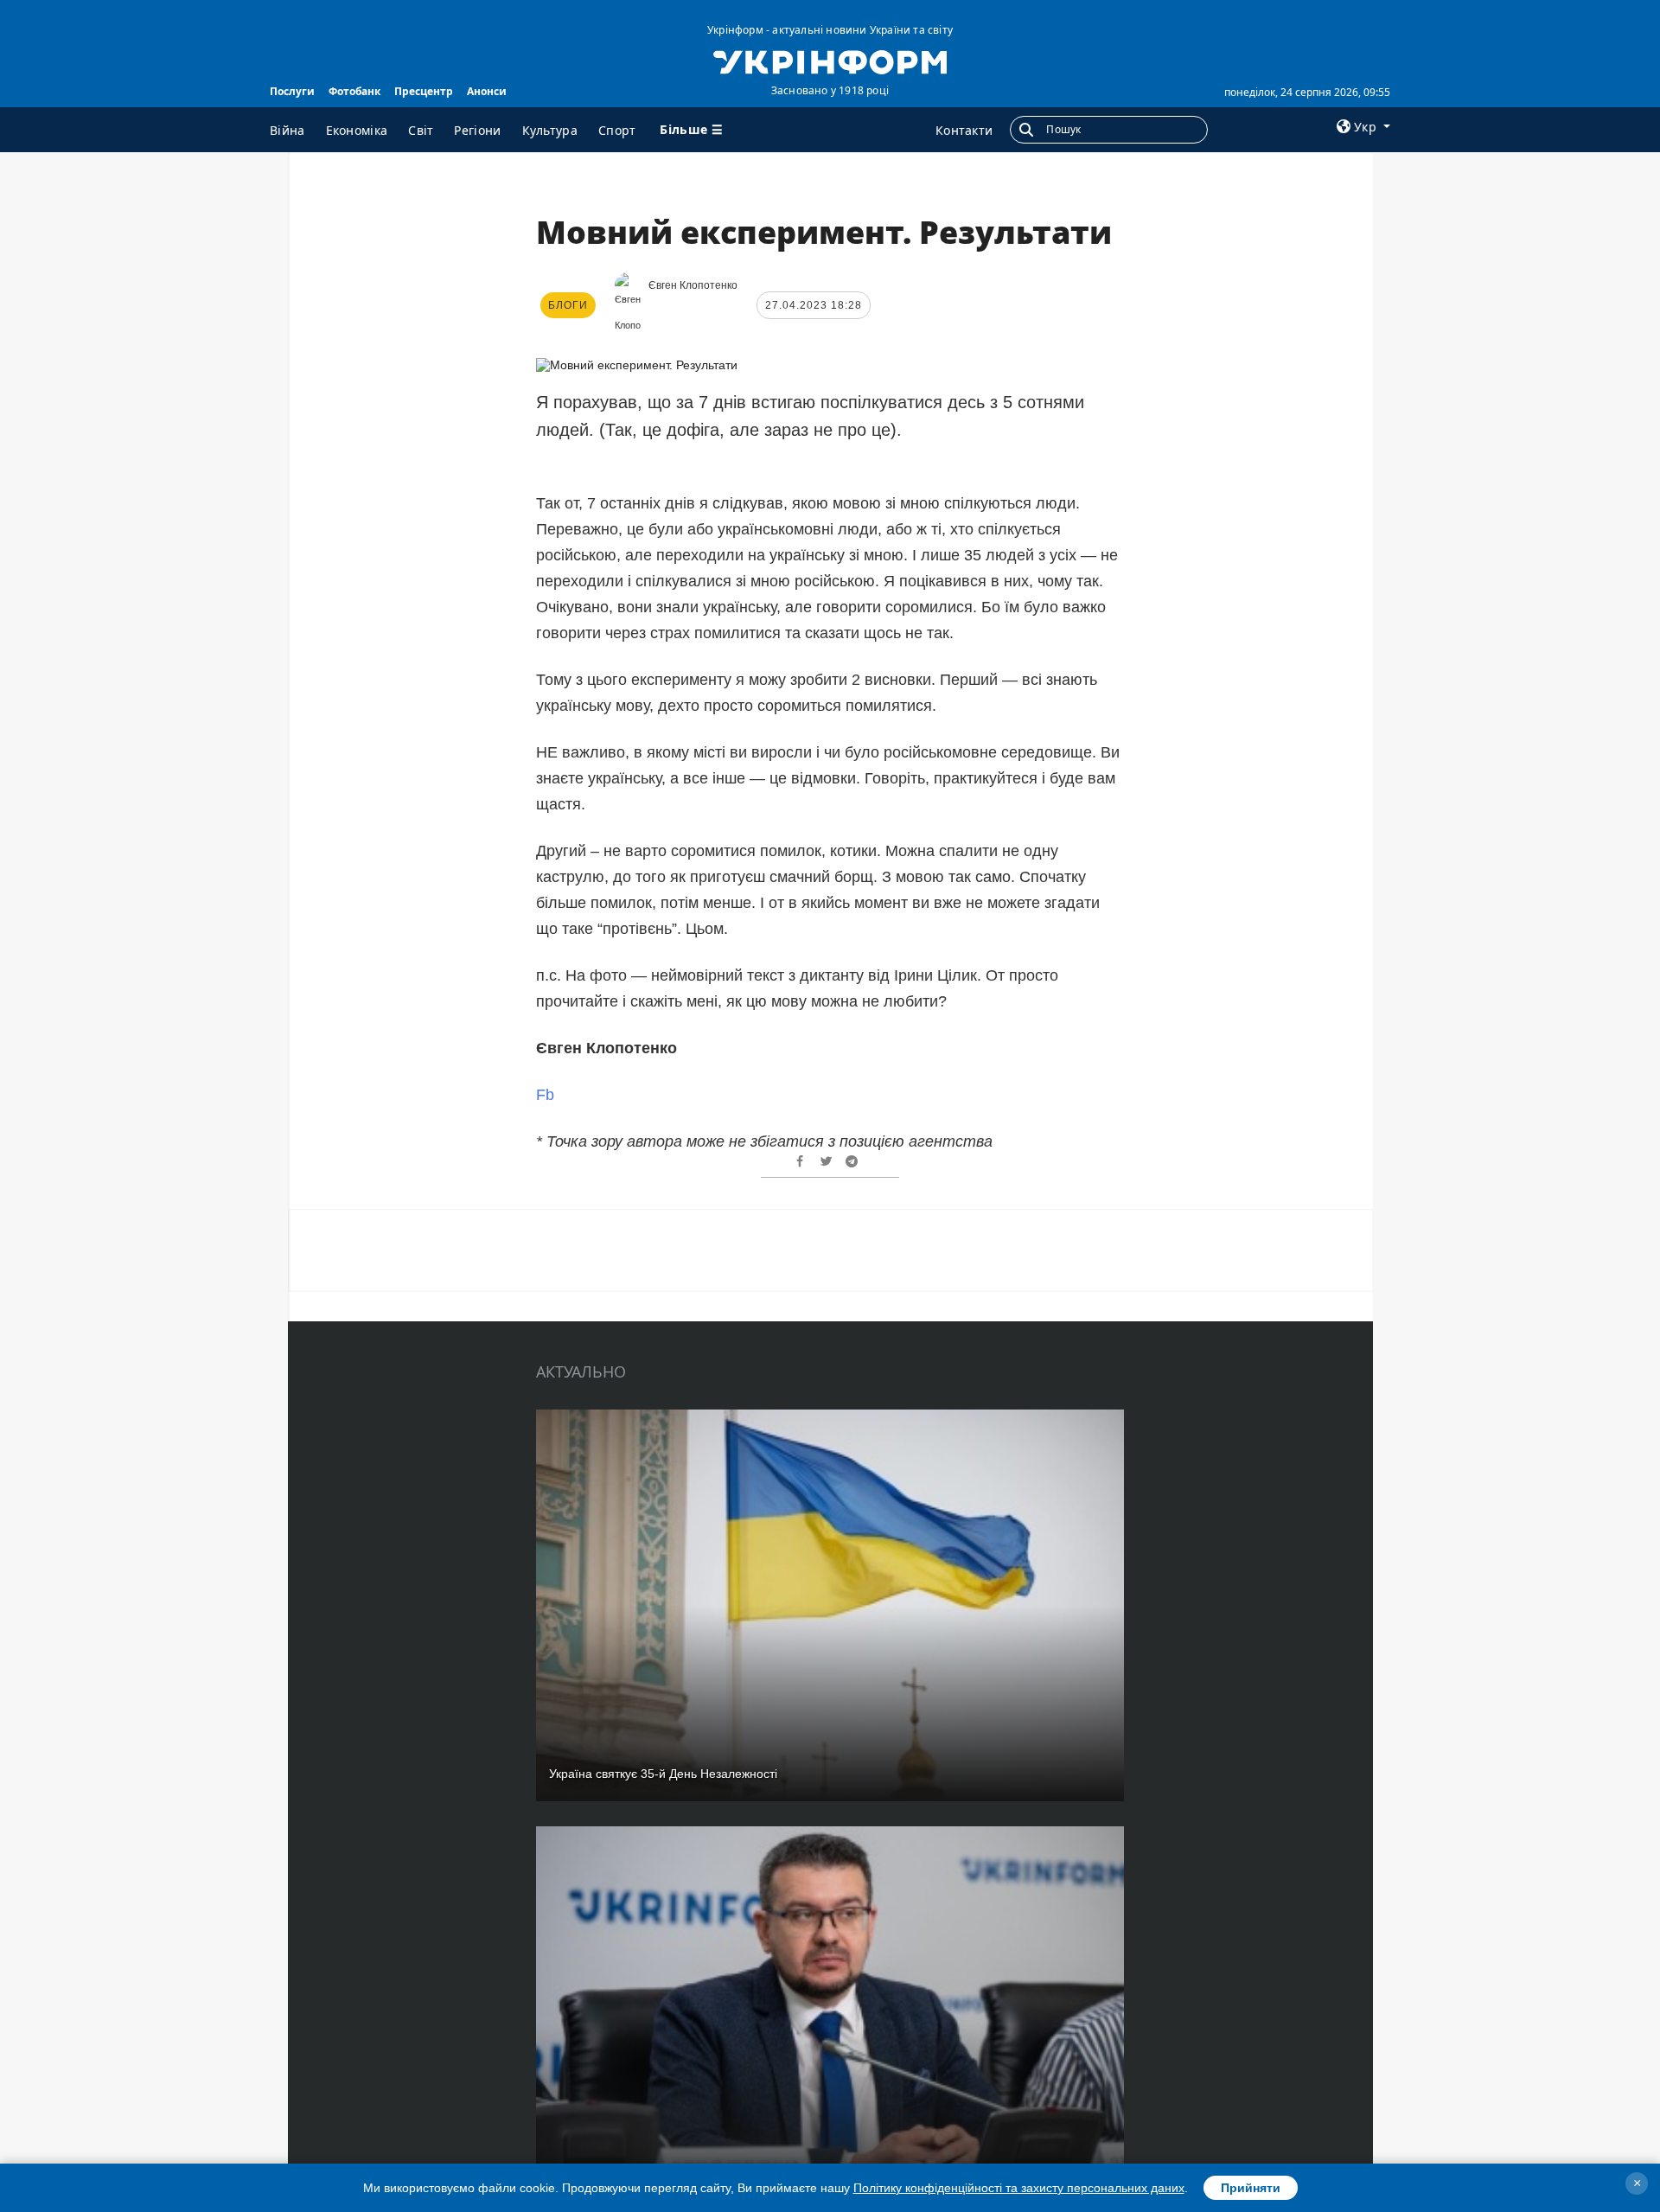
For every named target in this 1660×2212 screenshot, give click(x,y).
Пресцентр (424, 91)
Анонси (487, 91)
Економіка (357, 130)
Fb (545, 1095)
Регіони (477, 130)
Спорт (617, 130)
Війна (287, 130)
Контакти (964, 130)
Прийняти (1251, 2188)
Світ (421, 130)
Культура (550, 130)
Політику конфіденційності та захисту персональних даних (1019, 2188)
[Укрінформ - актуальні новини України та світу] (830, 61)
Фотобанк (354, 91)
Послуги (292, 91)
